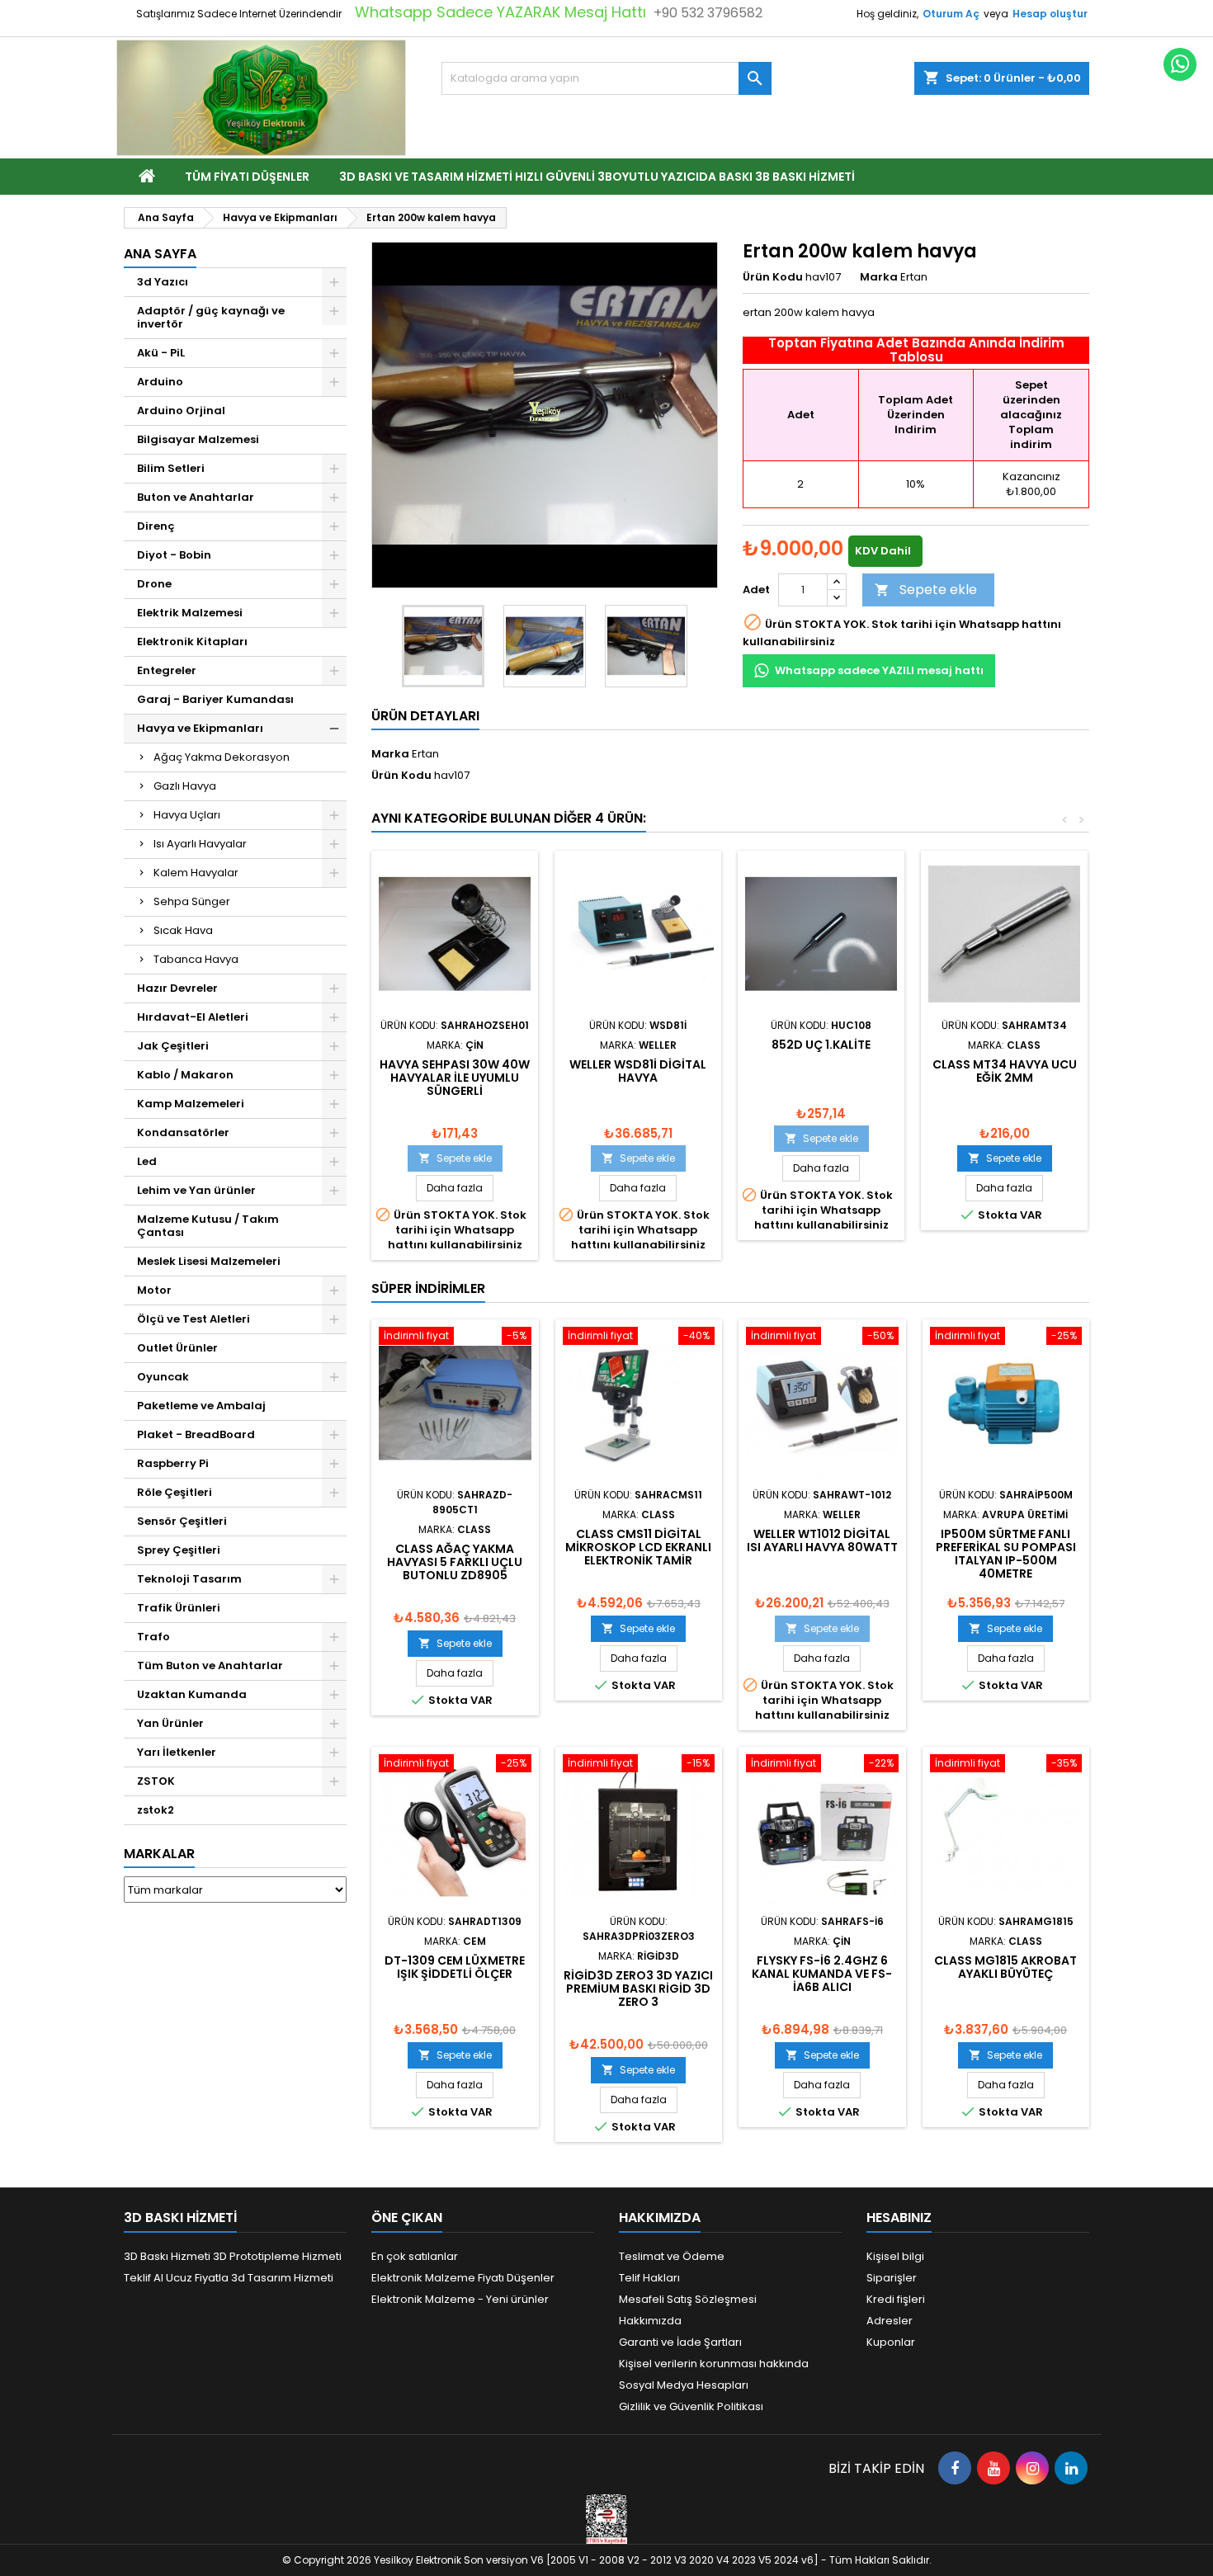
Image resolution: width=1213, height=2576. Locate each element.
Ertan (425, 754)
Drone (154, 584)
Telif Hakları (649, 2278)
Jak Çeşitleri (173, 1046)
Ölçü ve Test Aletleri (194, 1319)
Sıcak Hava (183, 930)
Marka (879, 277)
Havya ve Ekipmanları (200, 728)
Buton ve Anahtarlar (196, 497)
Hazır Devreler (177, 988)
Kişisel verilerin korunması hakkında (714, 2364)
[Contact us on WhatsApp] (1180, 64)
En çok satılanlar (415, 2256)
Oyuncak (163, 1377)
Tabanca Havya (196, 959)
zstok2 (156, 1810)
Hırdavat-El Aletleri (193, 1017)
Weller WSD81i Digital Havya (638, 1071)
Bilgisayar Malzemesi (198, 439)
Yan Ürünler (170, 1723)
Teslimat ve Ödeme (672, 2256)
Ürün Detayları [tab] (425, 716)
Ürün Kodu (773, 277)
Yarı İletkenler (177, 1752)
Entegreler (167, 670)
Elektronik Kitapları (192, 642)
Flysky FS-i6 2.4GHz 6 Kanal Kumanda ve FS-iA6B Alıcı (822, 1974)
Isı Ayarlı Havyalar (200, 844)
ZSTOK (156, 1781)
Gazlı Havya (185, 786)
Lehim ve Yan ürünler (196, 1190)
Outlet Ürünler (177, 1348)
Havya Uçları (187, 815)
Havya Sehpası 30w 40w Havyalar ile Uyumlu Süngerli (455, 1078)
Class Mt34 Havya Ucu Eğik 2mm (1005, 1071)
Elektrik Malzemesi (190, 613)
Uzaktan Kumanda (192, 1694)
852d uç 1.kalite (821, 1045)
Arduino (160, 382)
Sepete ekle (926, 590)
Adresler (890, 2321)
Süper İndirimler (428, 1288)
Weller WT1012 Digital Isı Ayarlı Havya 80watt (822, 1540)
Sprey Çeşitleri (179, 1550)
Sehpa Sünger (192, 901)
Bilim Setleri (171, 468)
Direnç (156, 526)
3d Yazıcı (163, 282)
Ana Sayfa (160, 254)
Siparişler (892, 2278)
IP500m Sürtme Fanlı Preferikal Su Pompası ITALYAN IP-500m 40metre (1006, 1554)
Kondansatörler (183, 1132)
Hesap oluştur (1050, 14)
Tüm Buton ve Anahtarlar (210, 1665)
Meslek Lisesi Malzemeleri (209, 1261)
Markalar (159, 1854)
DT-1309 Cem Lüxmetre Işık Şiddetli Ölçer (455, 1967)
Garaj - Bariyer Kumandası (215, 699)
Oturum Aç (951, 14)
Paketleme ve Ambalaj (201, 1406)
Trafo (153, 1637)
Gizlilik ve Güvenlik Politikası (691, 2406)
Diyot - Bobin (174, 555)
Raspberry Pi (173, 1463)
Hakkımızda (650, 2321)
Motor (154, 1290)
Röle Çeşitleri (175, 1492)
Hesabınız (899, 2217)
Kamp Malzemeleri (191, 1104)
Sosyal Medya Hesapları (684, 2385)
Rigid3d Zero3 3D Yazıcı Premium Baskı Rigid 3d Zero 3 (638, 1989)
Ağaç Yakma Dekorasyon (222, 757)
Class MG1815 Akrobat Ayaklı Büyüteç (1005, 1967)
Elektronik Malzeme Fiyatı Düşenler (463, 2278)
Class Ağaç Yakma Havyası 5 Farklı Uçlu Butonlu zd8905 (455, 1562)
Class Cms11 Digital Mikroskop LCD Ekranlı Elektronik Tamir (638, 1547)
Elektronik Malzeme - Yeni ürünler (460, 2299)
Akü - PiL (161, 353)
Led (147, 1161)
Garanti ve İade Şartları (680, 2342)
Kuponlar (891, 2342)
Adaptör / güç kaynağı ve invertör (211, 317)
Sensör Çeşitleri (182, 1521)
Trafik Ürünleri (179, 1608)
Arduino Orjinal (181, 410)
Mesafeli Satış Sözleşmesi (688, 2299)
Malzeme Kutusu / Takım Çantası (208, 1226)
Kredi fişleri (896, 2299)
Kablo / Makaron (185, 1075)
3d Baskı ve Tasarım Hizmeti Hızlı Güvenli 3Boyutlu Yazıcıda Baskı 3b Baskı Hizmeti (597, 177)
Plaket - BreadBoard (196, 1434)
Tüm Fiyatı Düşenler (247, 177)
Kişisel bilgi (895, 2256)
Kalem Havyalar (196, 873)
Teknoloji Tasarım (189, 1579)
